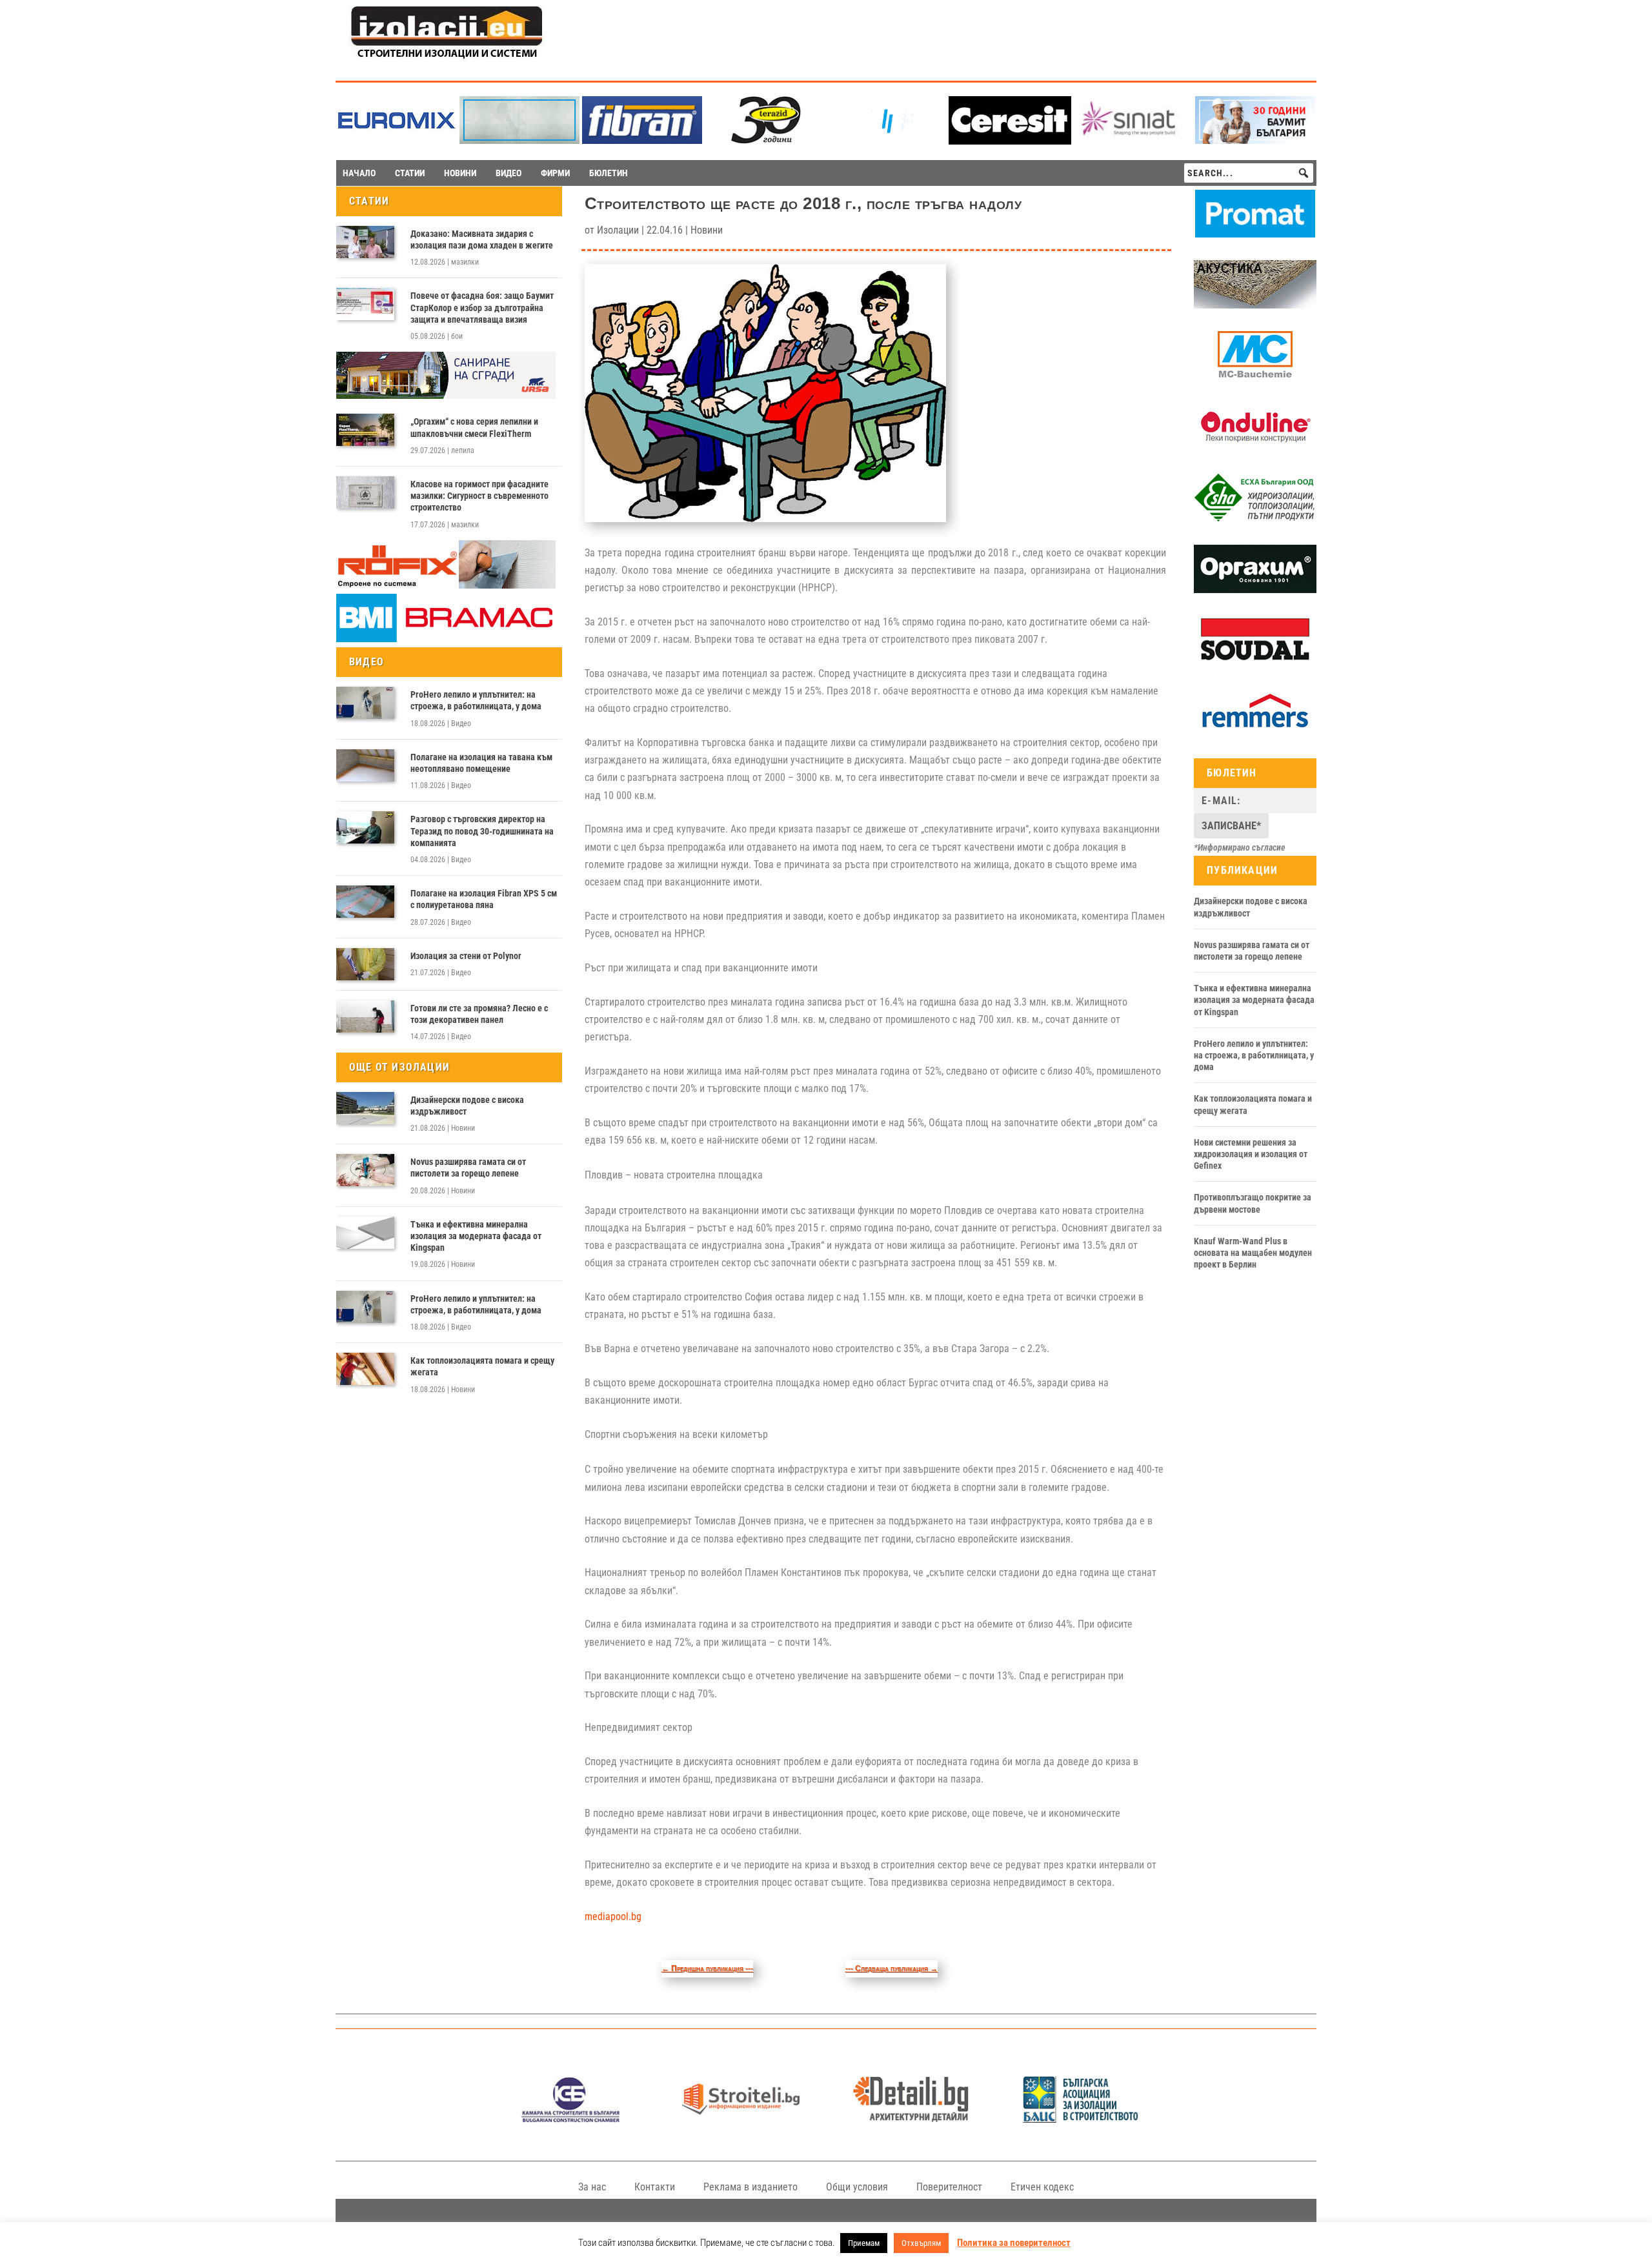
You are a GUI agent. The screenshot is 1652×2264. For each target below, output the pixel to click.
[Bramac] (446, 639)
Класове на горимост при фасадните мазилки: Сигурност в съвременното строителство (479, 496)
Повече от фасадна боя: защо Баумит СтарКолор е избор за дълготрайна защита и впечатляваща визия (482, 307)
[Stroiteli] (740, 2119)
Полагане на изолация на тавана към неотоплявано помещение (481, 763)
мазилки (465, 262)
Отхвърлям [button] (921, 2243)
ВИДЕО (509, 173)
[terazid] (765, 140)
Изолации (618, 230)
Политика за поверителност (1014, 2243)
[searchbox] (1249, 173)
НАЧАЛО (359, 173)
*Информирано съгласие (1240, 847)
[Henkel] (1010, 141)
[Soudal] (1255, 661)
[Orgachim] (1255, 590)
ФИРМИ (555, 173)
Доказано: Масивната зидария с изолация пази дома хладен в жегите (482, 239)
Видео (461, 723)
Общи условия (857, 2187)
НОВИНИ (460, 173)
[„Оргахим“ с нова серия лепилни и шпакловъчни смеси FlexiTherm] (365, 430)
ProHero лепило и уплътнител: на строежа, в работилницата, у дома (476, 700)
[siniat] (1133, 140)
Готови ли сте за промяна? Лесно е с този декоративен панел (479, 1014)
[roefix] (446, 585)
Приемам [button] (864, 2243)
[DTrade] (1255, 305)
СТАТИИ (410, 173)
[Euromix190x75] (397, 141)
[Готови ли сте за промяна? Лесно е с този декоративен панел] (365, 1016)
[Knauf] (887, 140)
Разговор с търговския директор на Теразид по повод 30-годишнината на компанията (482, 831)
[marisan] (519, 140)
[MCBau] (1255, 376)
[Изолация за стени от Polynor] (365, 964)
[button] (1304, 173)
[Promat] (1255, 234)
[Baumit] (1255, 140)
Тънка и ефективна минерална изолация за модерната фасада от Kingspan (476, 1236)
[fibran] (642, 140)
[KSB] (571, 2119)
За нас (592, 2187)
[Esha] (1255, 519)
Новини (463, 1128)
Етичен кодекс (1042, 2187)
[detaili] (911, 2119)
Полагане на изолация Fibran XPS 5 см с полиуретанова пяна (484, 899)
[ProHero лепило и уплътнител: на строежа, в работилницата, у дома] (365, 703)
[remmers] (1255, 733)
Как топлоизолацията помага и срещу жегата (482, 1366)
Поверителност (949, 2187)
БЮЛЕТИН (609, 173)
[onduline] (1255, 448)
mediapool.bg (613, 1916)
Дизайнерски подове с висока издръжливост (467, 1106)
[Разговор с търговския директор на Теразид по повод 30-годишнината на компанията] (365, 827)
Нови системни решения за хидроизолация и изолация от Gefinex (1251, 1154)
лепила (463, 450)
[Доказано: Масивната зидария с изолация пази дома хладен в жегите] (365, 242)
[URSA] (446, 396)
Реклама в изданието (750, 2187)
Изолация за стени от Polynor (466, 956)
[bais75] (1081, 2119)
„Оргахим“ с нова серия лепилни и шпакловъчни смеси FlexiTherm (474, 427)
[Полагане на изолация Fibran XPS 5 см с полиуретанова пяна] (365, 902)
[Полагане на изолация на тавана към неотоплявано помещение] (365, 765)
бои (457, 336)
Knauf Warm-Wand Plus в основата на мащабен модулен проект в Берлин (1253, 1253)
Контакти (655, 2187)
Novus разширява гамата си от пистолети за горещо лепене (468, 1167)
